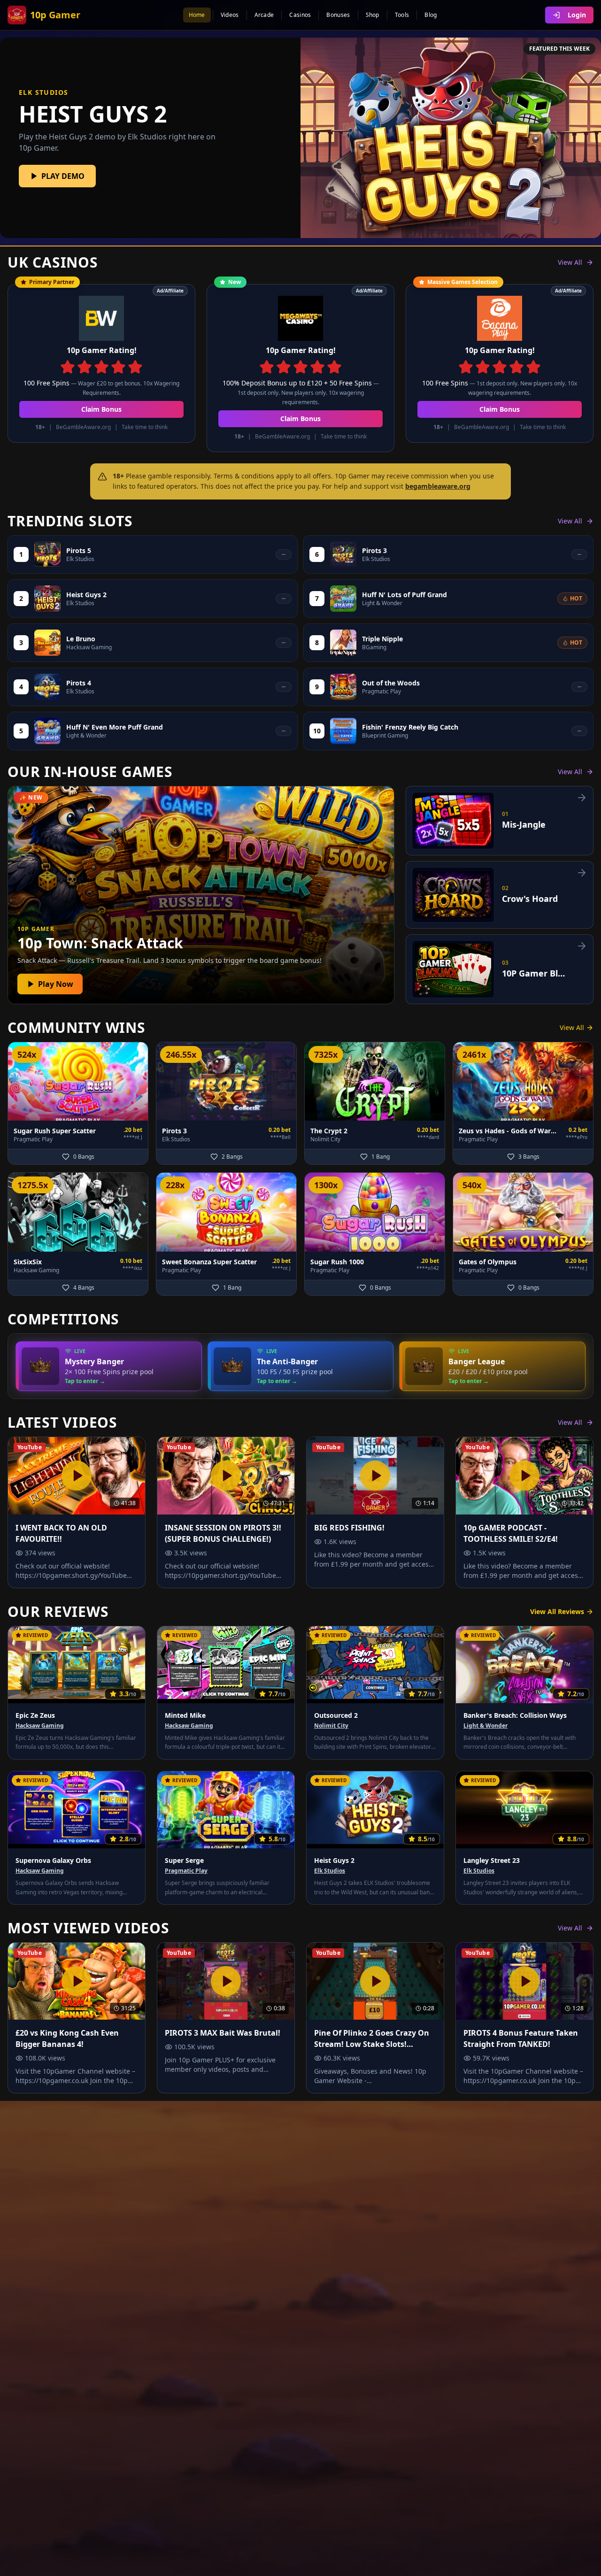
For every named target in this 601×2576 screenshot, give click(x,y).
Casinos (300, 15)
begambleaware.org (438, 486)
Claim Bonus (101, 409)
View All (570, 262)
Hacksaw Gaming (40, 1726)
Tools (402, 15)
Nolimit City (331, 1726)
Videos (230, 15)
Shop (373, 15)
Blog (431, 15)
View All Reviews (557, 1611)
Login (577, 15)
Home (197, 15)
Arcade (264, 15)
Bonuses (338, 15)
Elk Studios (330, 1871)
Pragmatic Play (186, 1871)
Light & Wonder (485, 1726)
